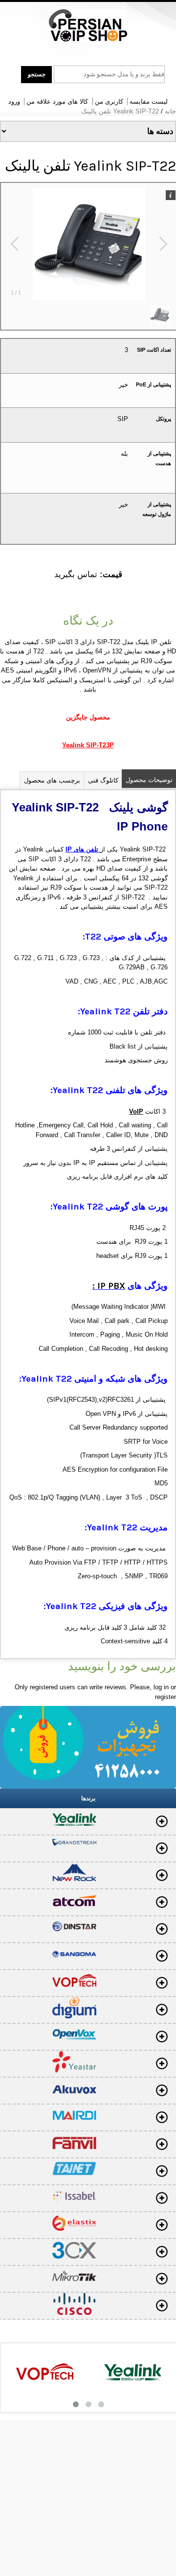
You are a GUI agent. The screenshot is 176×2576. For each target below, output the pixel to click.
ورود (14, 101)
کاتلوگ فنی (103, 780)
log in (161, 1687)
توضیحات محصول (149, 780)
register (165, 1697)
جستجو (37, 74)
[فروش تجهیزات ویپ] (88, 26)
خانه (170, 111)
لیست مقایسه (149, 101)
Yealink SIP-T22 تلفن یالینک (120, 111)
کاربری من (109, 101)
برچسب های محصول (52, 780)
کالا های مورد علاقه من (57, 101)
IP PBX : (109, 1286)
